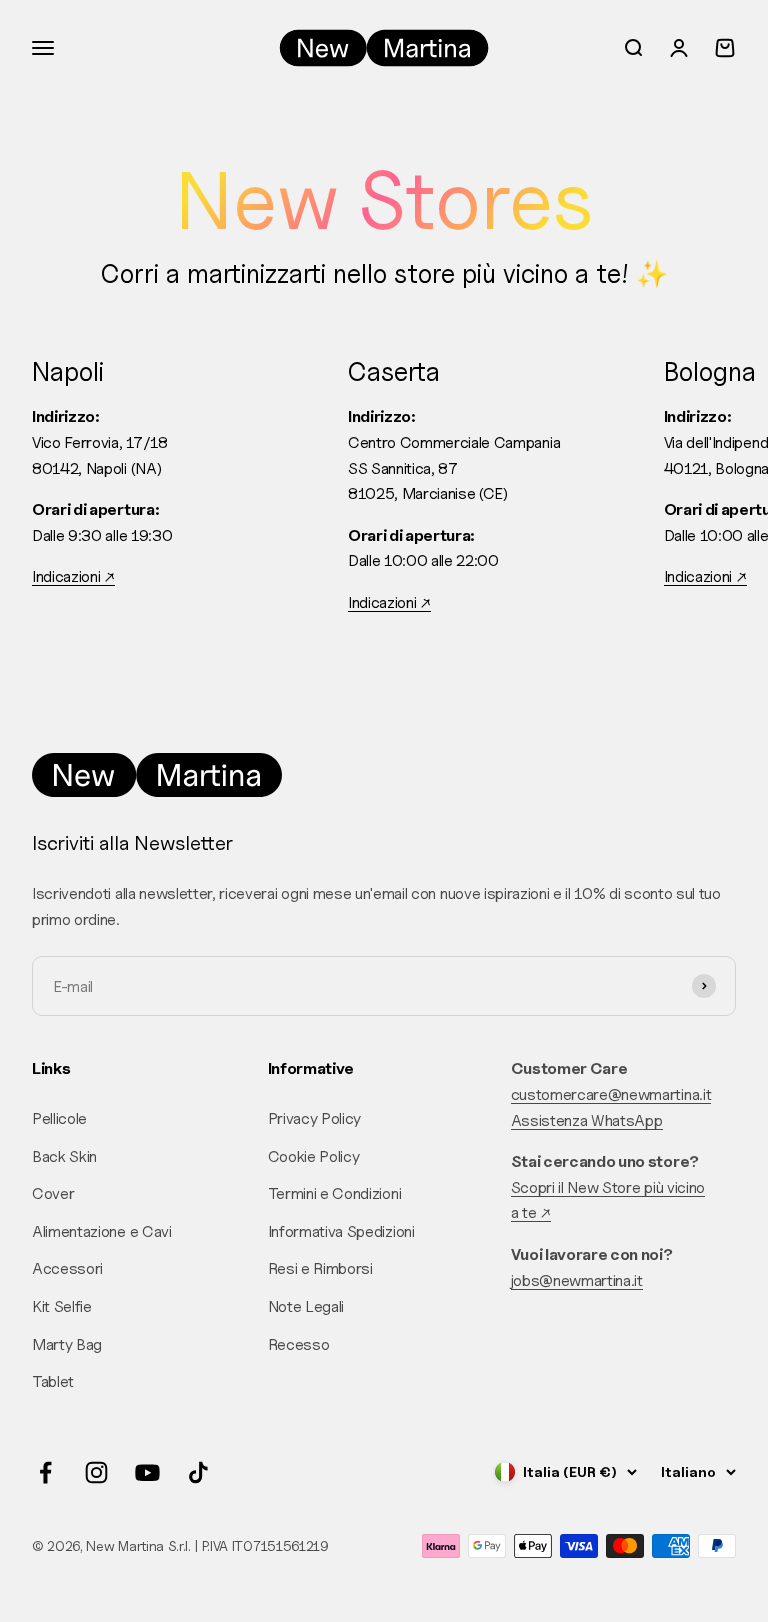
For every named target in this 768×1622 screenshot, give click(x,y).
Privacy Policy (315, 1118)
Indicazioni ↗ (73, 576)
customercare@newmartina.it (611, 1094)
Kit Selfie (62, 1306)
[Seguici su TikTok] (198, 1472)
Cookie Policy (314, 1156)
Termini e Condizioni (335, 1193)
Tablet (53, 1381)
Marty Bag (67, 1344)
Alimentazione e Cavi (102, 1231)
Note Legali (306, 1306)
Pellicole (59, 1118)
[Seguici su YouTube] (147, 1472)
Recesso (299, 1344)
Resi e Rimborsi (320, 1268)
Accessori (67, 1268)
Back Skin (64, 1156)
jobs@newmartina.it (577, 1280)
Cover (53, 1193)
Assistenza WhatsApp (587, 1120)
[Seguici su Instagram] (96, 1472)
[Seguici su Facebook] (45, 1472)
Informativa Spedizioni (341, 1231)
